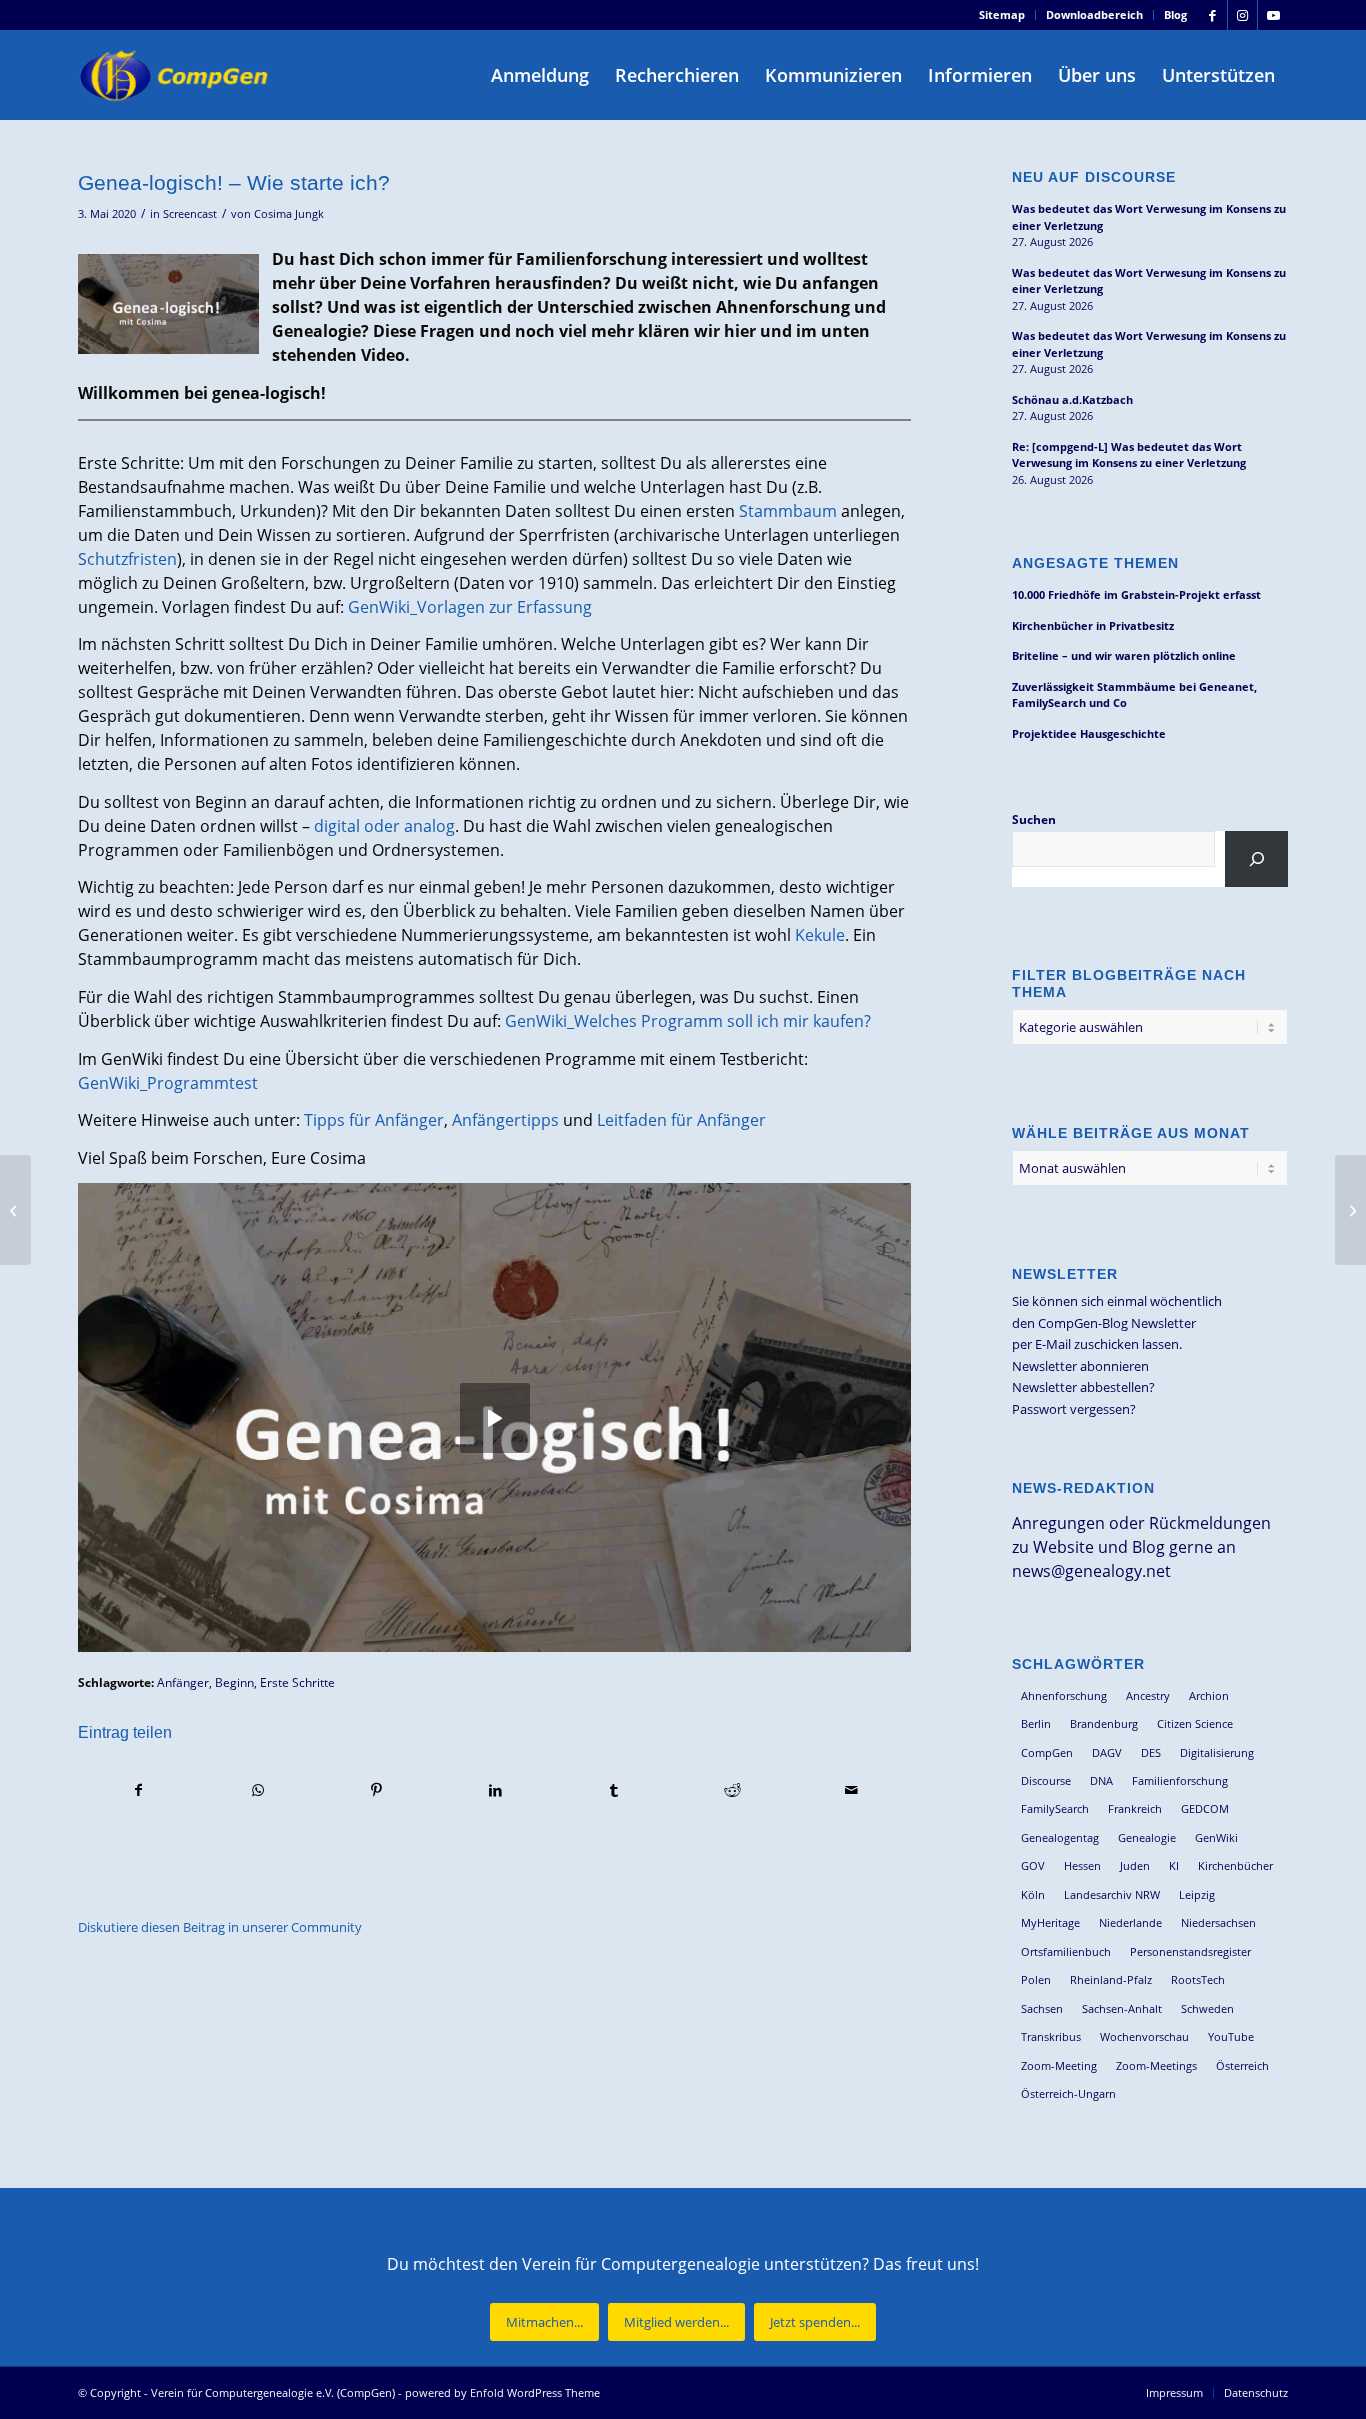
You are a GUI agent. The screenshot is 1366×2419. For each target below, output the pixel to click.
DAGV (1107, 1752)
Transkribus (1051, 2036)
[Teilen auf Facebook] (138, 1790)
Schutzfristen (127, 559)
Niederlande (1130, 1922)
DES (1151, 1752)
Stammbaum (788, 511)
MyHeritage (1050, 1922)
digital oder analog (384, 826)
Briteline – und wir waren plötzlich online (1124, 655)
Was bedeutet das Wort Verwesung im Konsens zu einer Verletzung (1149, 217)
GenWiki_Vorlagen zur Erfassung (470, 607)
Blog (1175, 14)
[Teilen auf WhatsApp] (258, 1790)
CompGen (1047, 1752)
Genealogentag (1060, 1837)
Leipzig (1197, 1894)
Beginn (234, 1682)
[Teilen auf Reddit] (733, 1790)
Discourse (1046, 1780)
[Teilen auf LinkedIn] (495, 1790)
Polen (1036, 1979)
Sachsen (1042, 2008)
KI (1174, 1865)
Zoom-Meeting (1059, 2065)
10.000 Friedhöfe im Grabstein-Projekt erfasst (1136, 594)
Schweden (1207, 2008)
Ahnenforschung (1064, 1695)
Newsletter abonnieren (1080, 1366)
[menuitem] (1002, 15)
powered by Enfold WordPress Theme (502, 2392)
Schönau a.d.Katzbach (1072, 399)
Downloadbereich (1094, 14)
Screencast (190, 214)
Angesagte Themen (1095, 563)
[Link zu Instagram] (1242, 15)
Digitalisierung (1217, 1752)
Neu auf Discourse (1094, 177)
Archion (1209, 1695)
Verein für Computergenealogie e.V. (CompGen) (273, 2392)
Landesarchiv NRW (1112, 1894)
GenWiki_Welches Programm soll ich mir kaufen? (688, 1021)
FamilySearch (1055, 1808)
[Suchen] (1256, 859)
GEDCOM (1205, 1808)
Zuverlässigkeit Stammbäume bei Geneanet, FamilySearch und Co (1134, 695)
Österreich (1242, 2065)
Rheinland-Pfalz (1111, 1979)
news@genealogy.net (1091, 1571)
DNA (1101, 1780)
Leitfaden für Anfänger (681, 1120)
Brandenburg (1104, 1723)
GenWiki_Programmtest (168, 1083)
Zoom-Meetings (1156, 2065)
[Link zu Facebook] (1212, 15)
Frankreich (1135, 1808)
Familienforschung (1180, 1780)
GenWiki (1216, 1837)
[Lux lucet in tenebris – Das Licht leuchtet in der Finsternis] (15, 1210)
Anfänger (183, 1682)
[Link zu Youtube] (1273, 15)
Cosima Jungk (289, 214)
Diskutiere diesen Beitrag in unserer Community (220, 1927)
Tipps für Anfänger (374, 1120)
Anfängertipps (505, 1120)
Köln (1033, 1894)
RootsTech (1198, 1979)
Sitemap (1002, 14)
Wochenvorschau (1144, 2036)
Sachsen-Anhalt (1122, 2008)
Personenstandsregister (1190, 1951)
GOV (1033, 1865)
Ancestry (1148, 1695)
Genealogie (1147, 1837)
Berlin (1036, 1723)
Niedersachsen (1218, 1922)
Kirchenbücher (1235, 1865)
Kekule (820, 935)
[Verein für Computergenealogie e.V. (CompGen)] (176, 75)
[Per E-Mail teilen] (852, 1790)
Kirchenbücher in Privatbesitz (1093, 625)
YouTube (1231, 2036)
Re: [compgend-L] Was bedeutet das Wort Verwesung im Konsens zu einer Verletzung (1129, 455)
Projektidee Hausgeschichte (1089, 733)
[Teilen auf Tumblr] (614, 1790)
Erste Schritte (297, 1682)
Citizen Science (1195, 1723)
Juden (1135, 1865)
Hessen (1082, 1865)
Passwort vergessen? (1074, 1409)
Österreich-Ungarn (1068, 2093)
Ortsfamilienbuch (1066, 1951)
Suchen (1034, 819)
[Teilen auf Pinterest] (377, 1790)
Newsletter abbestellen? (1083, 1387)
